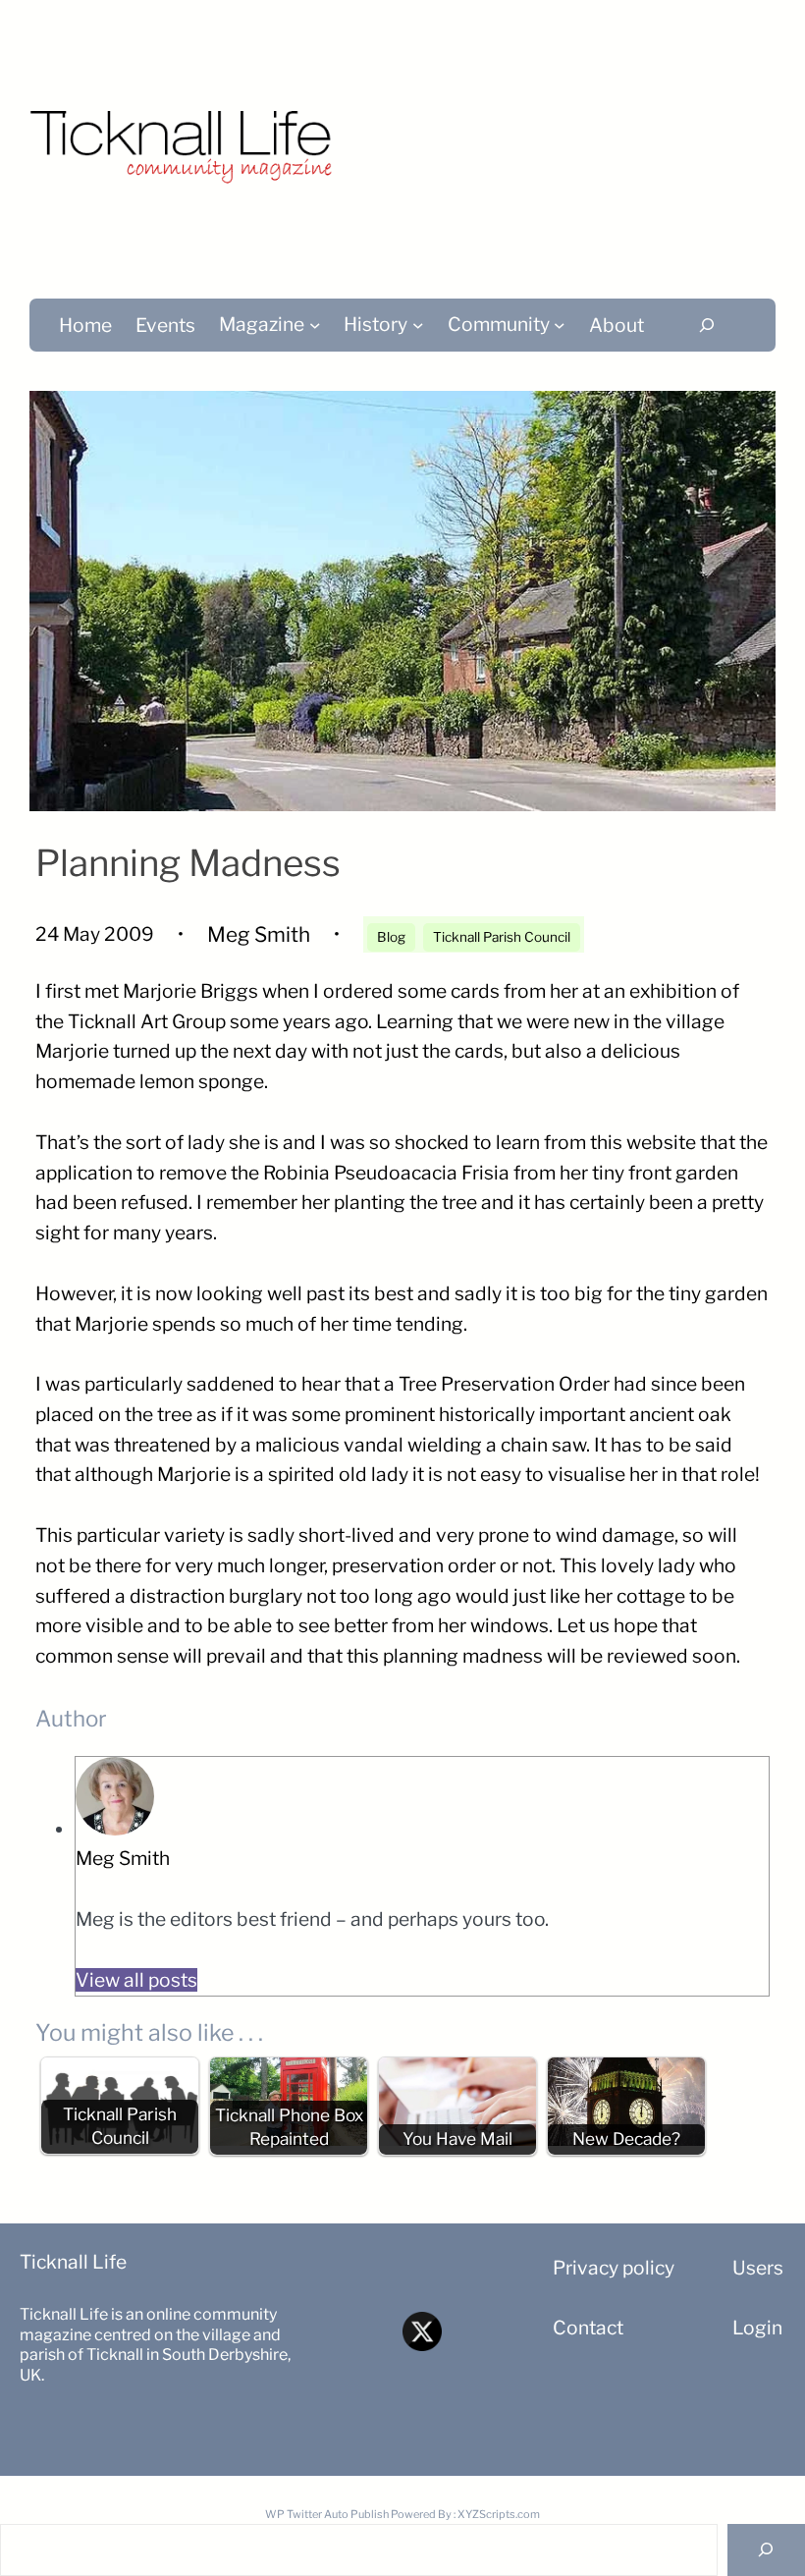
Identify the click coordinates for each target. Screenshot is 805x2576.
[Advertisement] (577, 137)
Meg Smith (123, 1858)
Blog (391, 937)
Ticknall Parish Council (502, 937)
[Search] (707, 325)
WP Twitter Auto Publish (327, 2514)
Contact (588, 2328)
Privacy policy (614, 2268)
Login (757, 2328)
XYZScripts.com (499, 2514)
